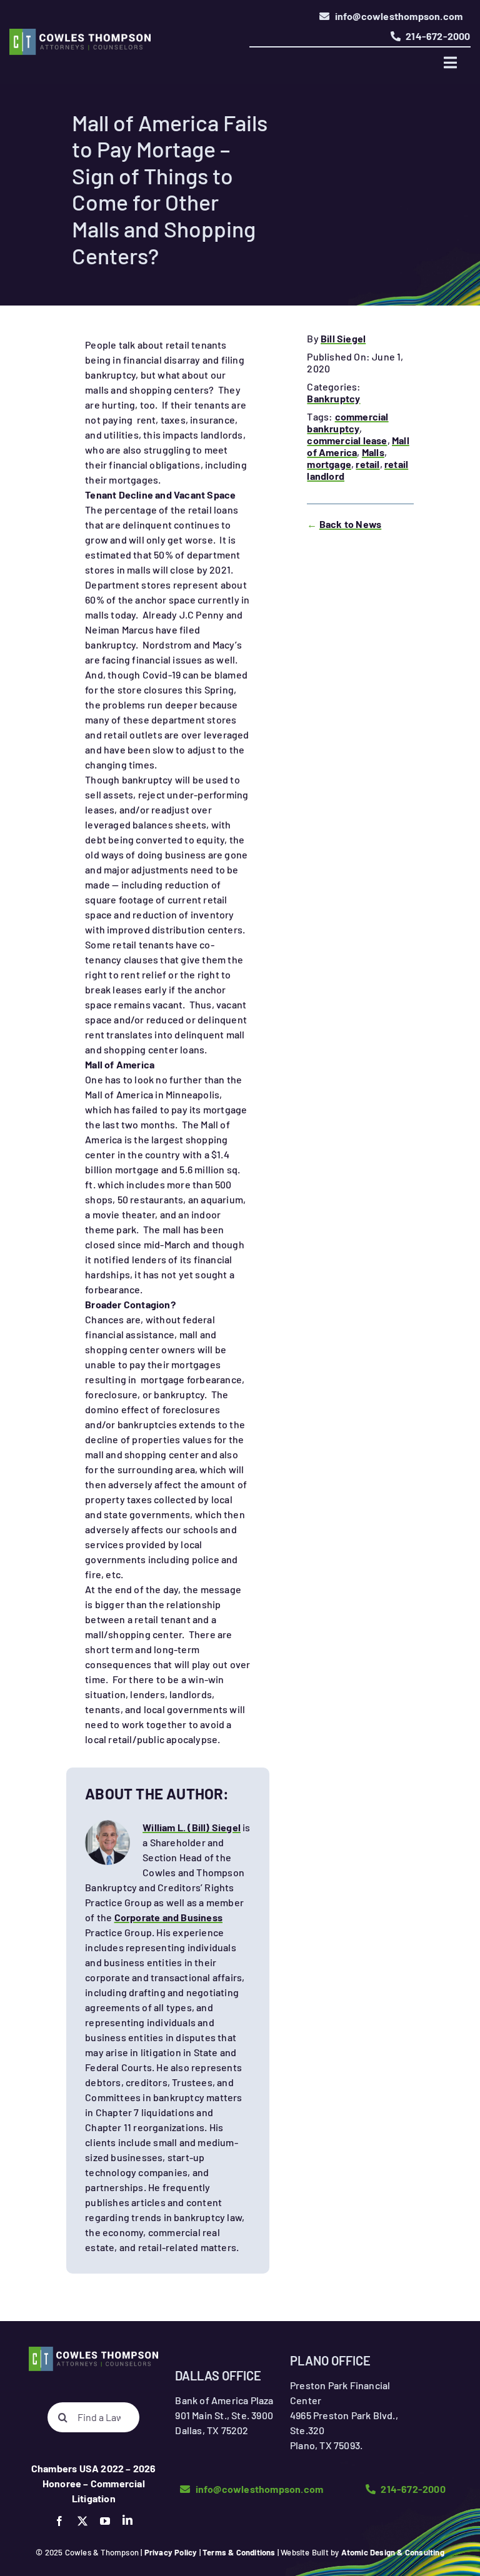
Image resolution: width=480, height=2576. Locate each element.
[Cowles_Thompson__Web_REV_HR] (80, 33)
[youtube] (105, 2521)
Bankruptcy (333, 398)
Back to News (350, 524)
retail (367, 464)
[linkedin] (127, 2520)
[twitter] (82, 2521)
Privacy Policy (171, 2552)
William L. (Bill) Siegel (192, 1827)
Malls (373, 452)
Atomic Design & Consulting (393, 2552)
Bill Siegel (343, 338)
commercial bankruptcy (347, 422)
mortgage (329, 464)
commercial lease (347, 440)
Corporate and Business (168, 1917)
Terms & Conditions (239, 2552)
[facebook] (59, 2521)
